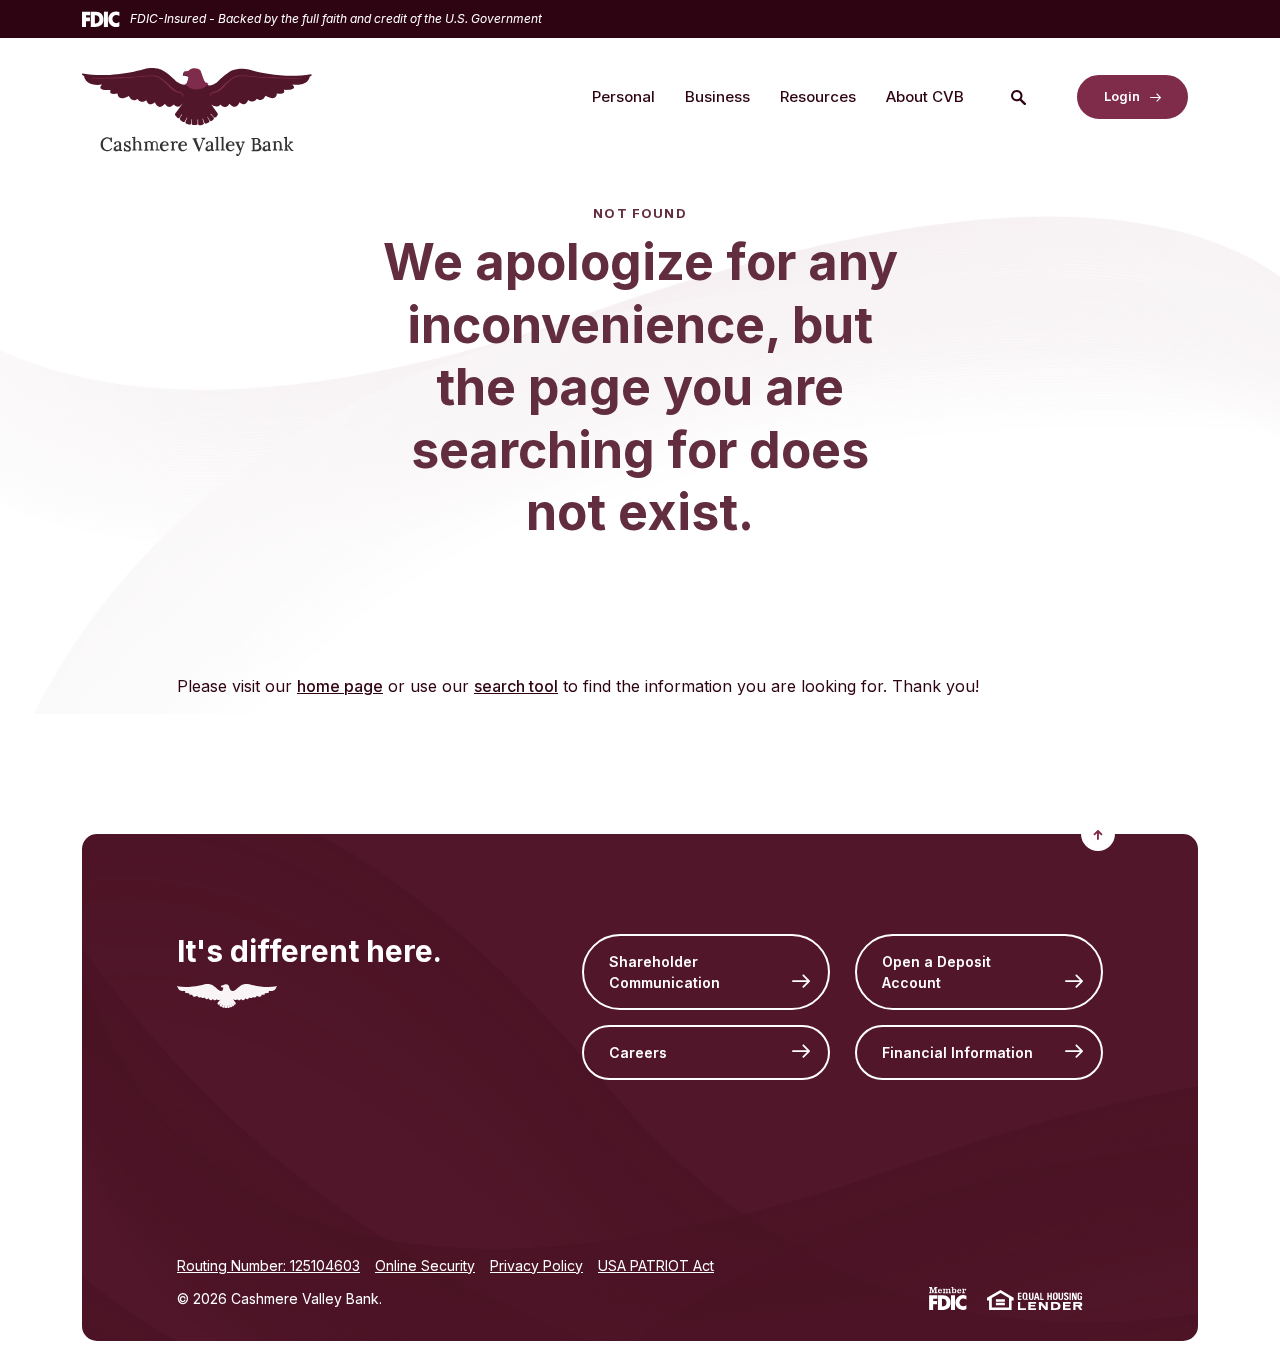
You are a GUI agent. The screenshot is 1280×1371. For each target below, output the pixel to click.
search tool (516, 686)
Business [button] (717, 96)
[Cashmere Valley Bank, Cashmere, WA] (197, 97)
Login (1122, 96)
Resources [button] (818, 96)
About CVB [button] (925, 96)
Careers (638, 1052)
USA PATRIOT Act (656, 1265)
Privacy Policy (536, 1265)
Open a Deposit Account (936, 972)
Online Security (425, 1265)
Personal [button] (623, 96)
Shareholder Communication (664, 972)
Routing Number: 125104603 (268, 1265)
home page (340, 686)
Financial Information (957, 1052)
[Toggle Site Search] (1018, 97)
